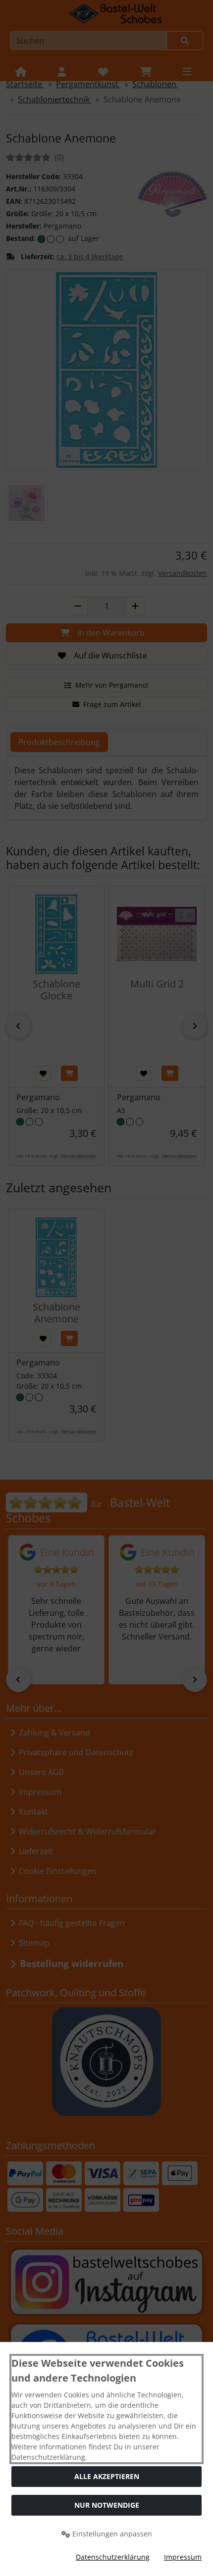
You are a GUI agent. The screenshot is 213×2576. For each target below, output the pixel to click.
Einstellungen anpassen (111, 2534)
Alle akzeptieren (107, 2476)
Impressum (183, 2557)
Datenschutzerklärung (113, 2557)
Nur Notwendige (107, 2505)
